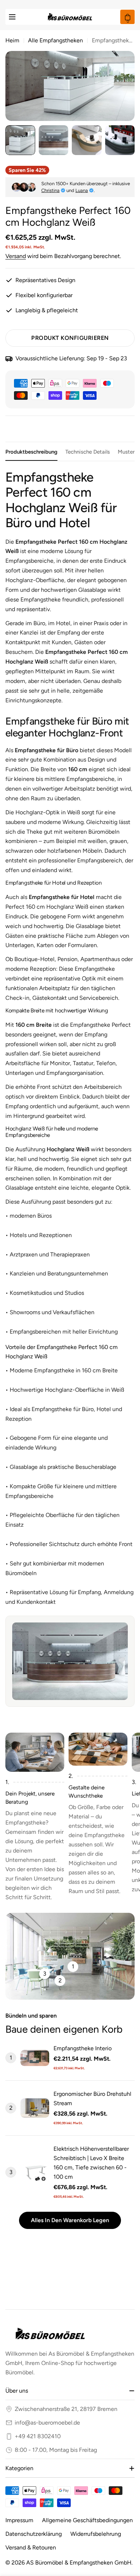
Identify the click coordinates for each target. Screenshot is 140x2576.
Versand (16, 256)
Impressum (19, 2520)
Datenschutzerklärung (34, 2534)
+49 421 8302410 (38, 2436)
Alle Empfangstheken (55, 40)
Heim (12, 40)
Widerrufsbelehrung (96, 2534)
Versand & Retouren (31, 2547)
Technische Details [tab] (88, 452)
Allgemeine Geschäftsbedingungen (87, 2520)
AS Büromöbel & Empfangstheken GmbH (79, 2563)
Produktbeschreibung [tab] (31, 452)
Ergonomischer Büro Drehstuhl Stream (92, 2099)
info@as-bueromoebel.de (47, 2423)
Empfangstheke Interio (83, 2048)
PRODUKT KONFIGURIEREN (70, 338)
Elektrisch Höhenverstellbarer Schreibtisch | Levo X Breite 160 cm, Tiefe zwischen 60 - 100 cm (91, 2163)
